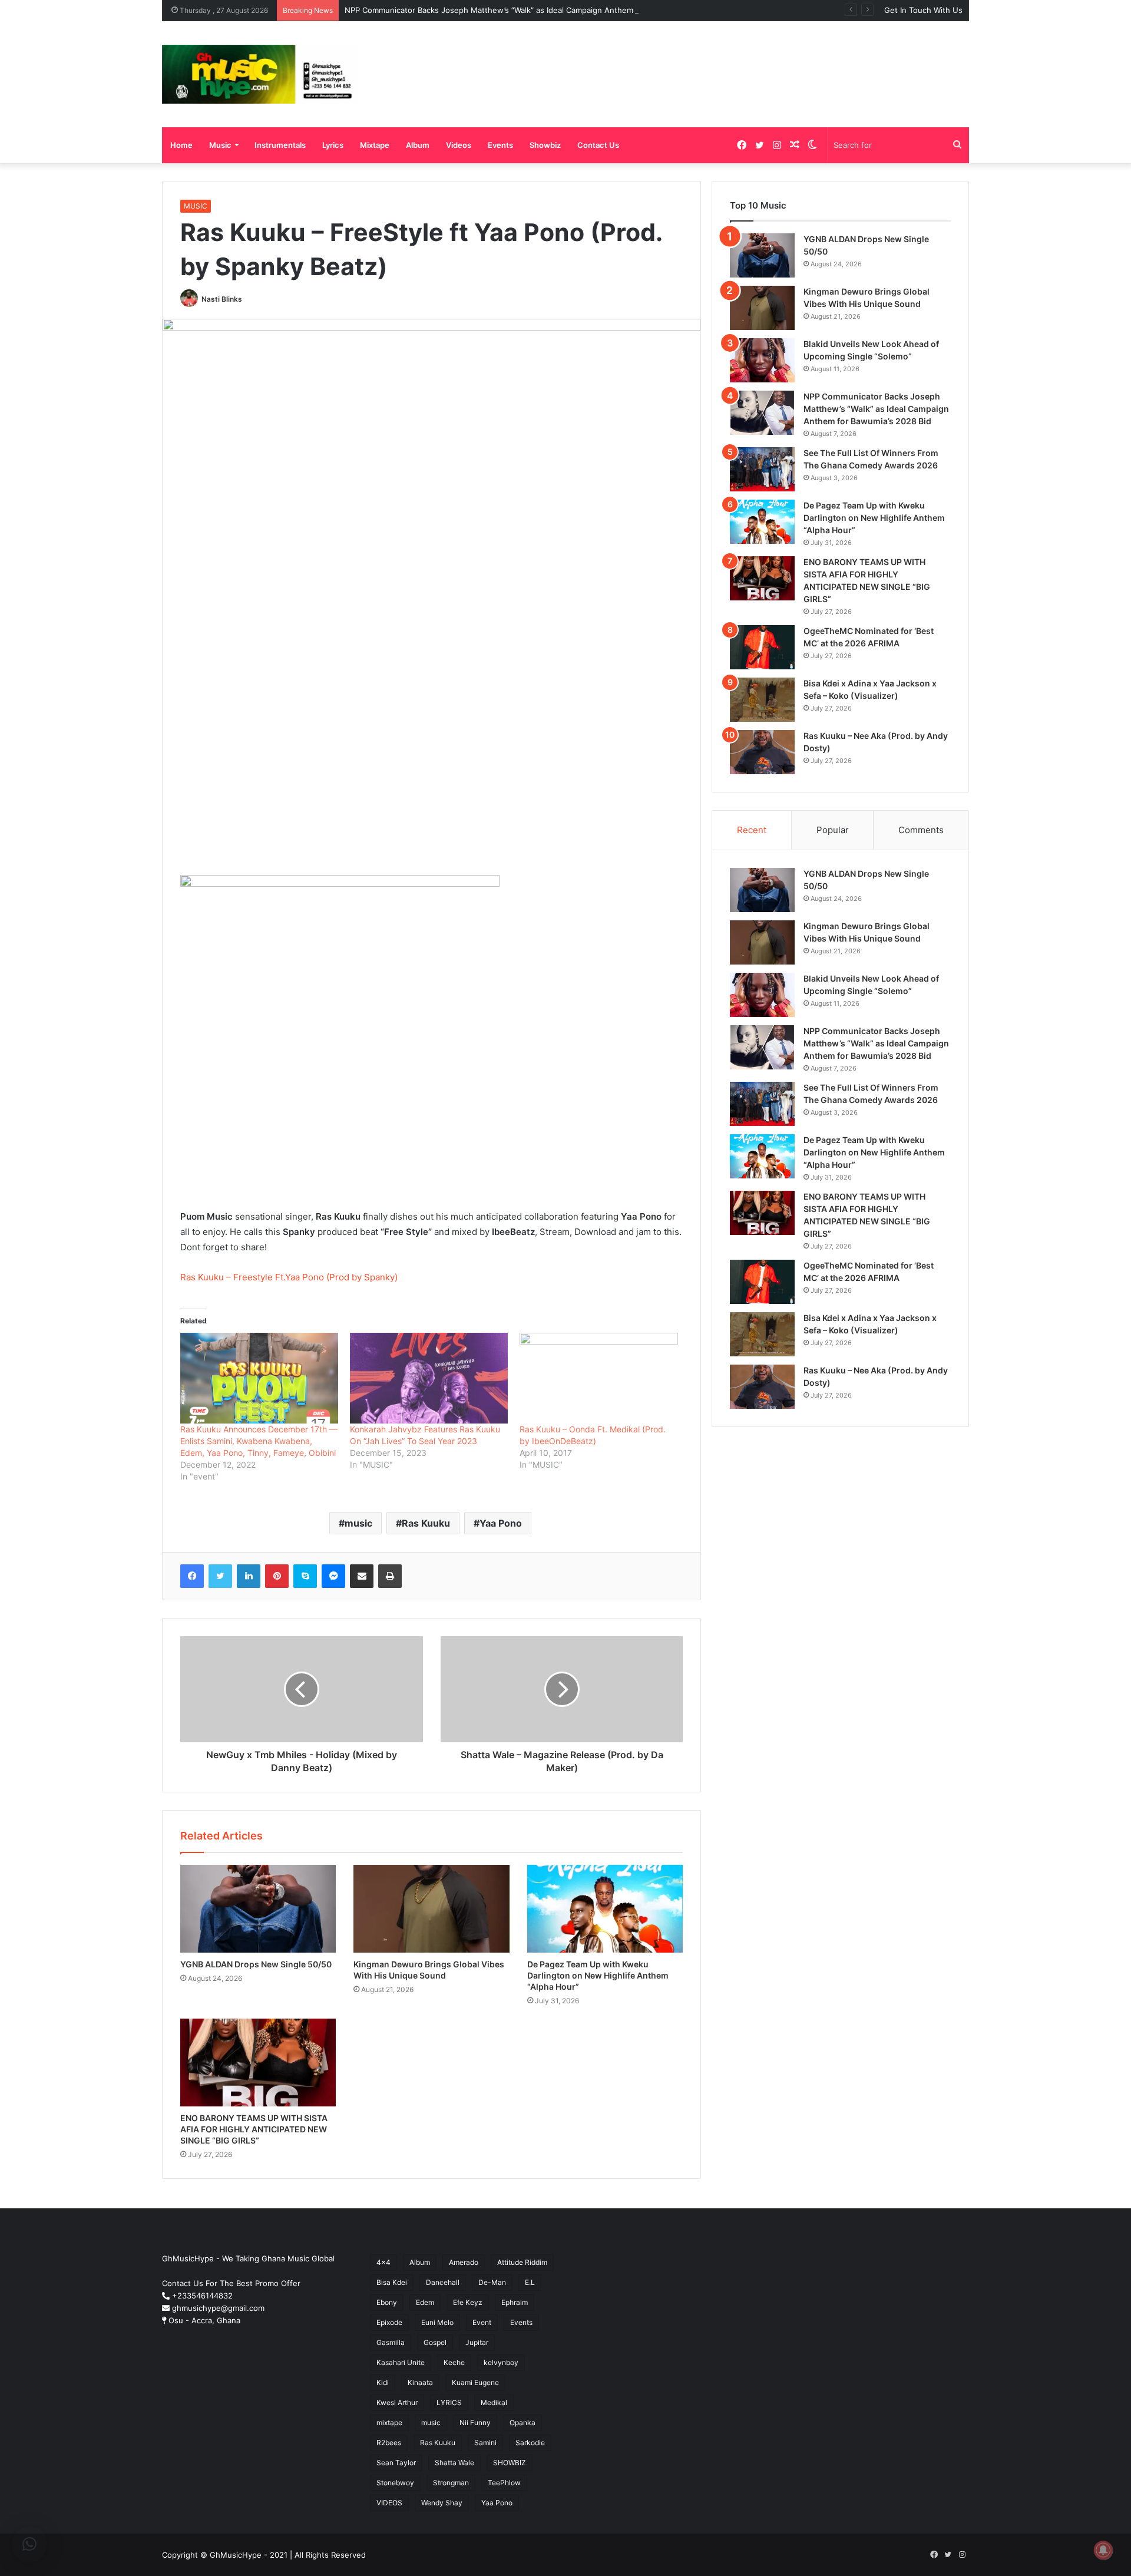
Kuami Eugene (475, 2382)
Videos (459, 145)
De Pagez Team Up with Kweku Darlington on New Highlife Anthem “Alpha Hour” (598, 1975)
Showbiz (545, 145)
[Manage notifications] (1103, 2550)
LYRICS (449, 2402)
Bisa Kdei (392, 2282)
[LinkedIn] (249, 1576)
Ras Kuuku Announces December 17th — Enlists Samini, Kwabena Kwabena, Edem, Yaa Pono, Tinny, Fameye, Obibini (259, 1441)
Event (482, 2322)
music (358, 1523)
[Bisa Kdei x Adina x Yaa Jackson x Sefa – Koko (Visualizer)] (762, 700)
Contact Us (598, 145)
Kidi (383, 2382)
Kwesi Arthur (397, 2402)
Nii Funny (475, 2423)
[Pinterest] (277, 1576)
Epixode (389, 2322)
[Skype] (305, 1576)
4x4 (383, 2262)
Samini (485, 2443)
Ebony (387, 2302)
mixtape (389, 2423)
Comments (921, 830)
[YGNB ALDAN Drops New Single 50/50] (258, 1909)
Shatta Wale (454, 2463)
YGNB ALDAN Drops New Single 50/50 (256, 1964)
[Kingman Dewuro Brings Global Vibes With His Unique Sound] (431, 1909)
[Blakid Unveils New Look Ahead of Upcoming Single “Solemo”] (762, 360)
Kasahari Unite (401, 2362)
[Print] (390, 1576)
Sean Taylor (396, 2463)
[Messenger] (333, 1576)
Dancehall (443, 2282)
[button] (29, 2544)
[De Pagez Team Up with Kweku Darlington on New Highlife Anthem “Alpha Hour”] (605, 1909)
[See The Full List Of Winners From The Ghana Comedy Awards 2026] (762, 469)
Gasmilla (391, 2342)
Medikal (494, 2402)
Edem (425, 2302)
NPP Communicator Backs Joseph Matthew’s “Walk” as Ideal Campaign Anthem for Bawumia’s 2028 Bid (533, 10)
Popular (833, 830)
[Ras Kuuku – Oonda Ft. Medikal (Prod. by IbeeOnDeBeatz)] (598, 1378)
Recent (752, 830)
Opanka (522, 2423)
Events (500, 145)
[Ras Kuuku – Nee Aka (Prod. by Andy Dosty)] (762, 752)
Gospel (435, 2342)
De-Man (492, 2282)
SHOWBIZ (510, 2463)
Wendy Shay (442, 2503)
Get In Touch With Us (923, 10)
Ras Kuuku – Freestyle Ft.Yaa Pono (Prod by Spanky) (289, 1277)
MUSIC (196, 206)
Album (418, 145)
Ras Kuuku (426, 1523)
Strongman (451, 2483)
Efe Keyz (468, 2302)
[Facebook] (192, 1576)
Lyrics (333, 145)
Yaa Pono (501, 1523)
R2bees (389, 2443)
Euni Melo (437, 2322)
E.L (530, 2282)
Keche (454, 2362)
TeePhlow (504, 2483)
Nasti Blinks (222, 299)
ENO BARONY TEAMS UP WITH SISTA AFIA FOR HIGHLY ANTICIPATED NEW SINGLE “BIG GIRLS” (254, 2129)
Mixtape (375, 145)
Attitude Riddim (522, 2262)
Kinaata (420, 2382)
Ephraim (515, 2302)
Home (181, 145)
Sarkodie (530, 2443)
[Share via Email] (362, 1576)
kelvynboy (501, 2362)
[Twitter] (220, 1576)
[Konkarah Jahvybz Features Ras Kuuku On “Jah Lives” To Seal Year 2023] (429, 1378)
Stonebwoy (395, 2483)
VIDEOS (389, 2503)
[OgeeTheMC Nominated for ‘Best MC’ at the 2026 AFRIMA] (762, 647)
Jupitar (477, 2342)
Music (220, 145)
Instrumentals (280, 145)
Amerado (464, 2262)
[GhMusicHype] (260, 74)
